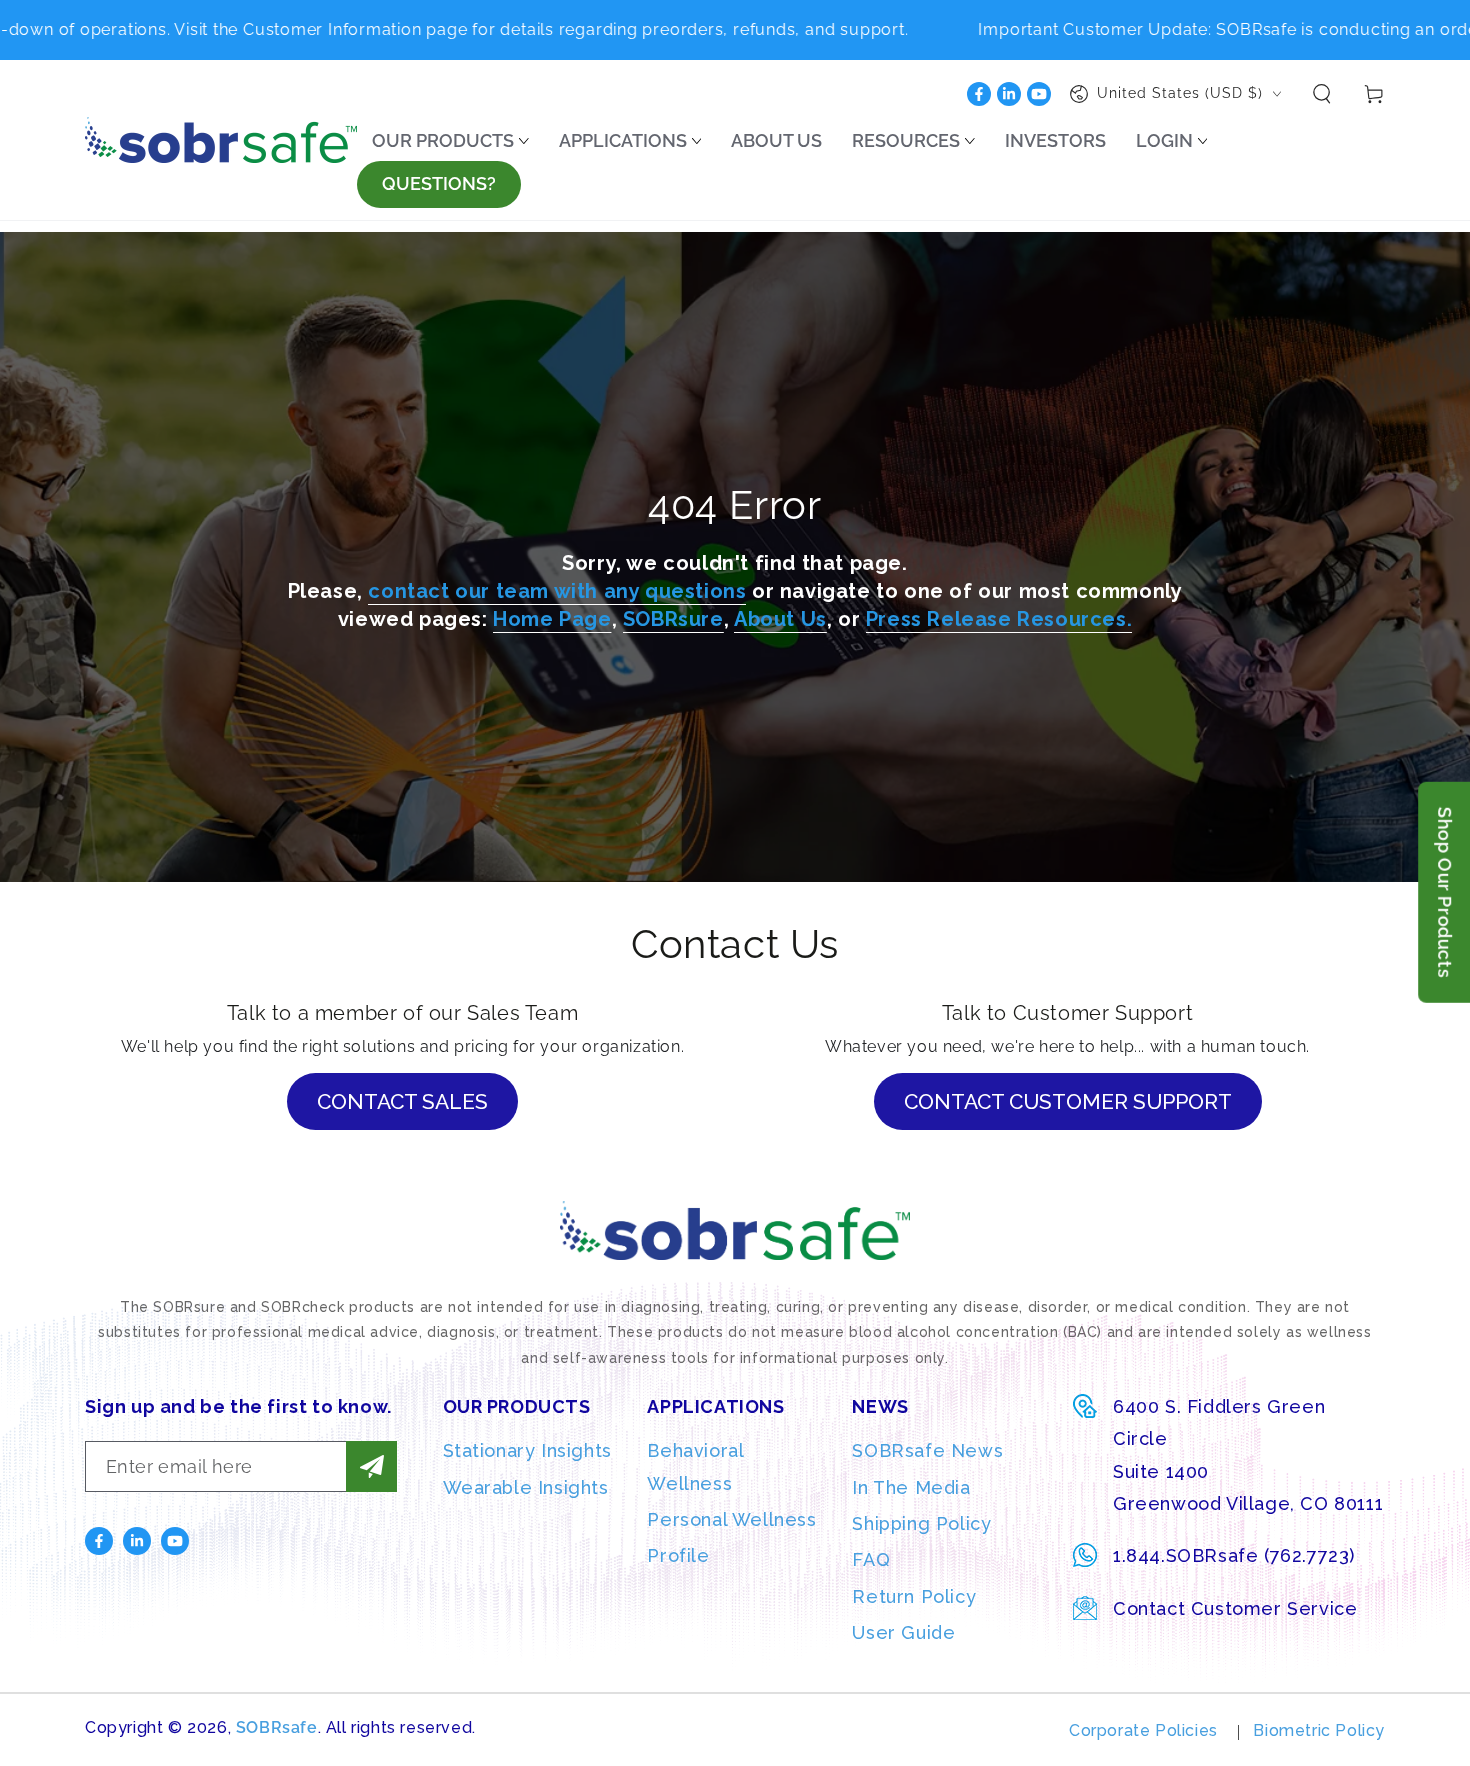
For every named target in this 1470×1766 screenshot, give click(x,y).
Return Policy (914, 1596)
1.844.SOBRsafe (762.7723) (1234, 1555)
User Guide (903, 1632)
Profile (678, 1555)
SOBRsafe (277, 1727)
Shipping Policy (921, 1523)
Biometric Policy (1319, 1730)
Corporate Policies (1143, 1730)
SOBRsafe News (927, 1450)
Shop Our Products (1444, 892)
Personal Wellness (731, 1519)
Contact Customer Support (1068, 1101)
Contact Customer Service (1235, 1608)
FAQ (871, 1559)
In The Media (911, 1487)
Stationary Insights (527, 1450)
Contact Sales (402, 1101)
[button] (1322, 94)
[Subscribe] (371, 1466)
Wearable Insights (526, 1487)
